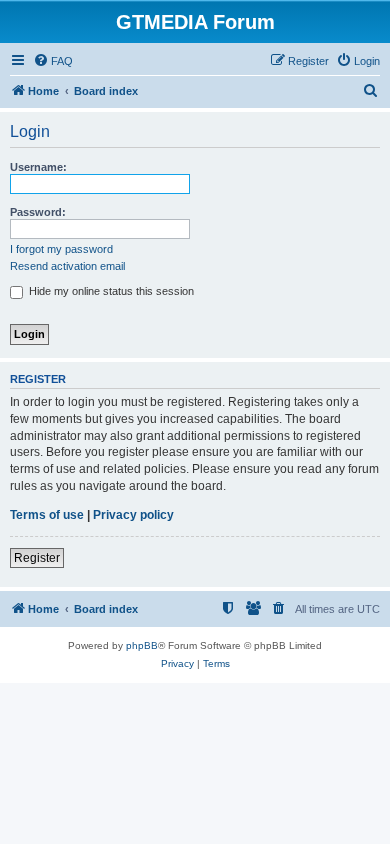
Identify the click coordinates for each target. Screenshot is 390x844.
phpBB (142, 645)
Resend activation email (67, 266)
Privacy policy (133, 515)
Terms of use (47, 515)
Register (37, 558)
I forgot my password (61, 249)
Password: (38, 212)
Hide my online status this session (110, 291)
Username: (38, 167)
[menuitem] (53, 61)
